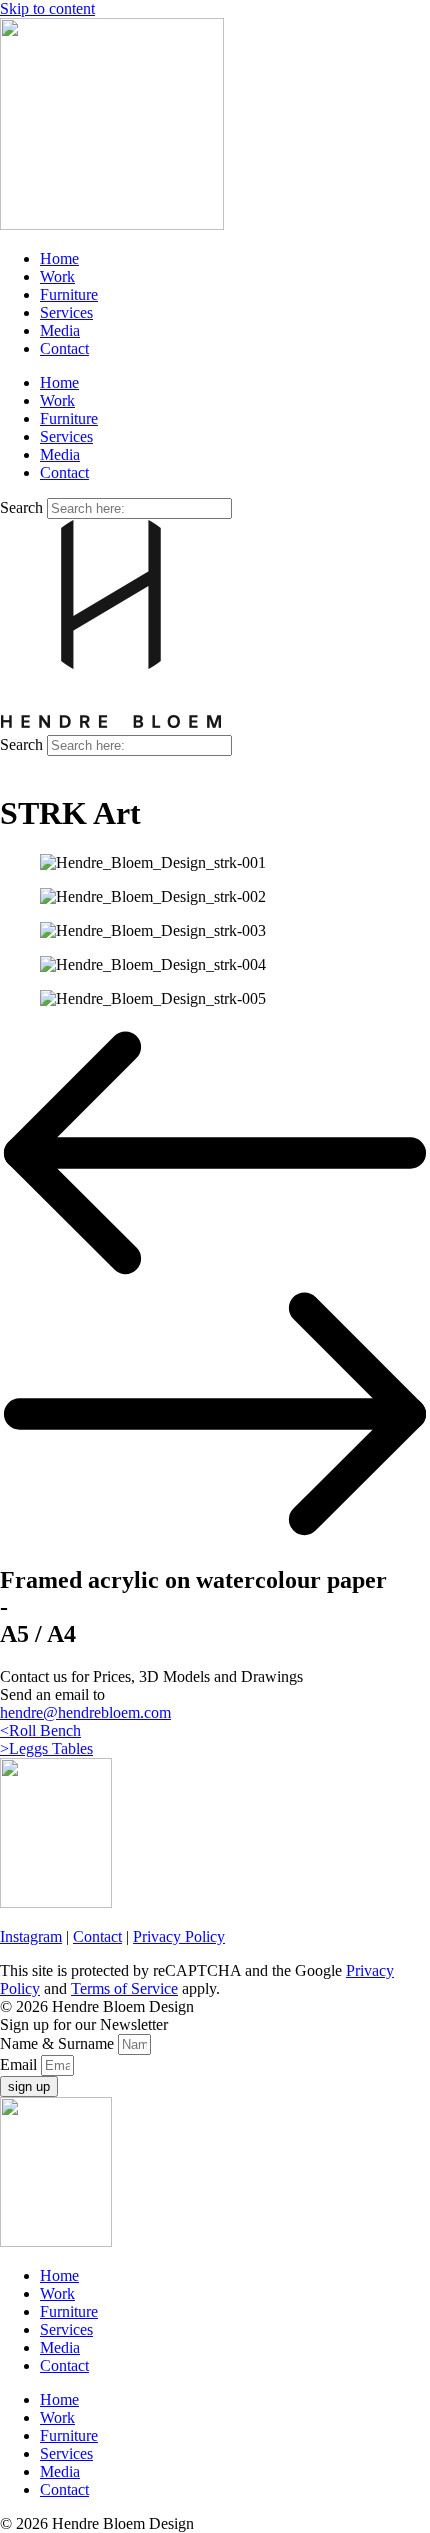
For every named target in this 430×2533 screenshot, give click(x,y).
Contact (64, 348)
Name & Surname (59, 2043)
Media (60, 330)
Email (20, 2064)
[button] (215, 1155)
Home (59, 258)
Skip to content (47, 8)
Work (57, 276)
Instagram (31, 1936)
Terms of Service (124, 1988)
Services (66, 312)
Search (21, 507)
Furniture (69, 294)
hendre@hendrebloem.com (85, 1712)
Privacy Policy (179, 1936)
